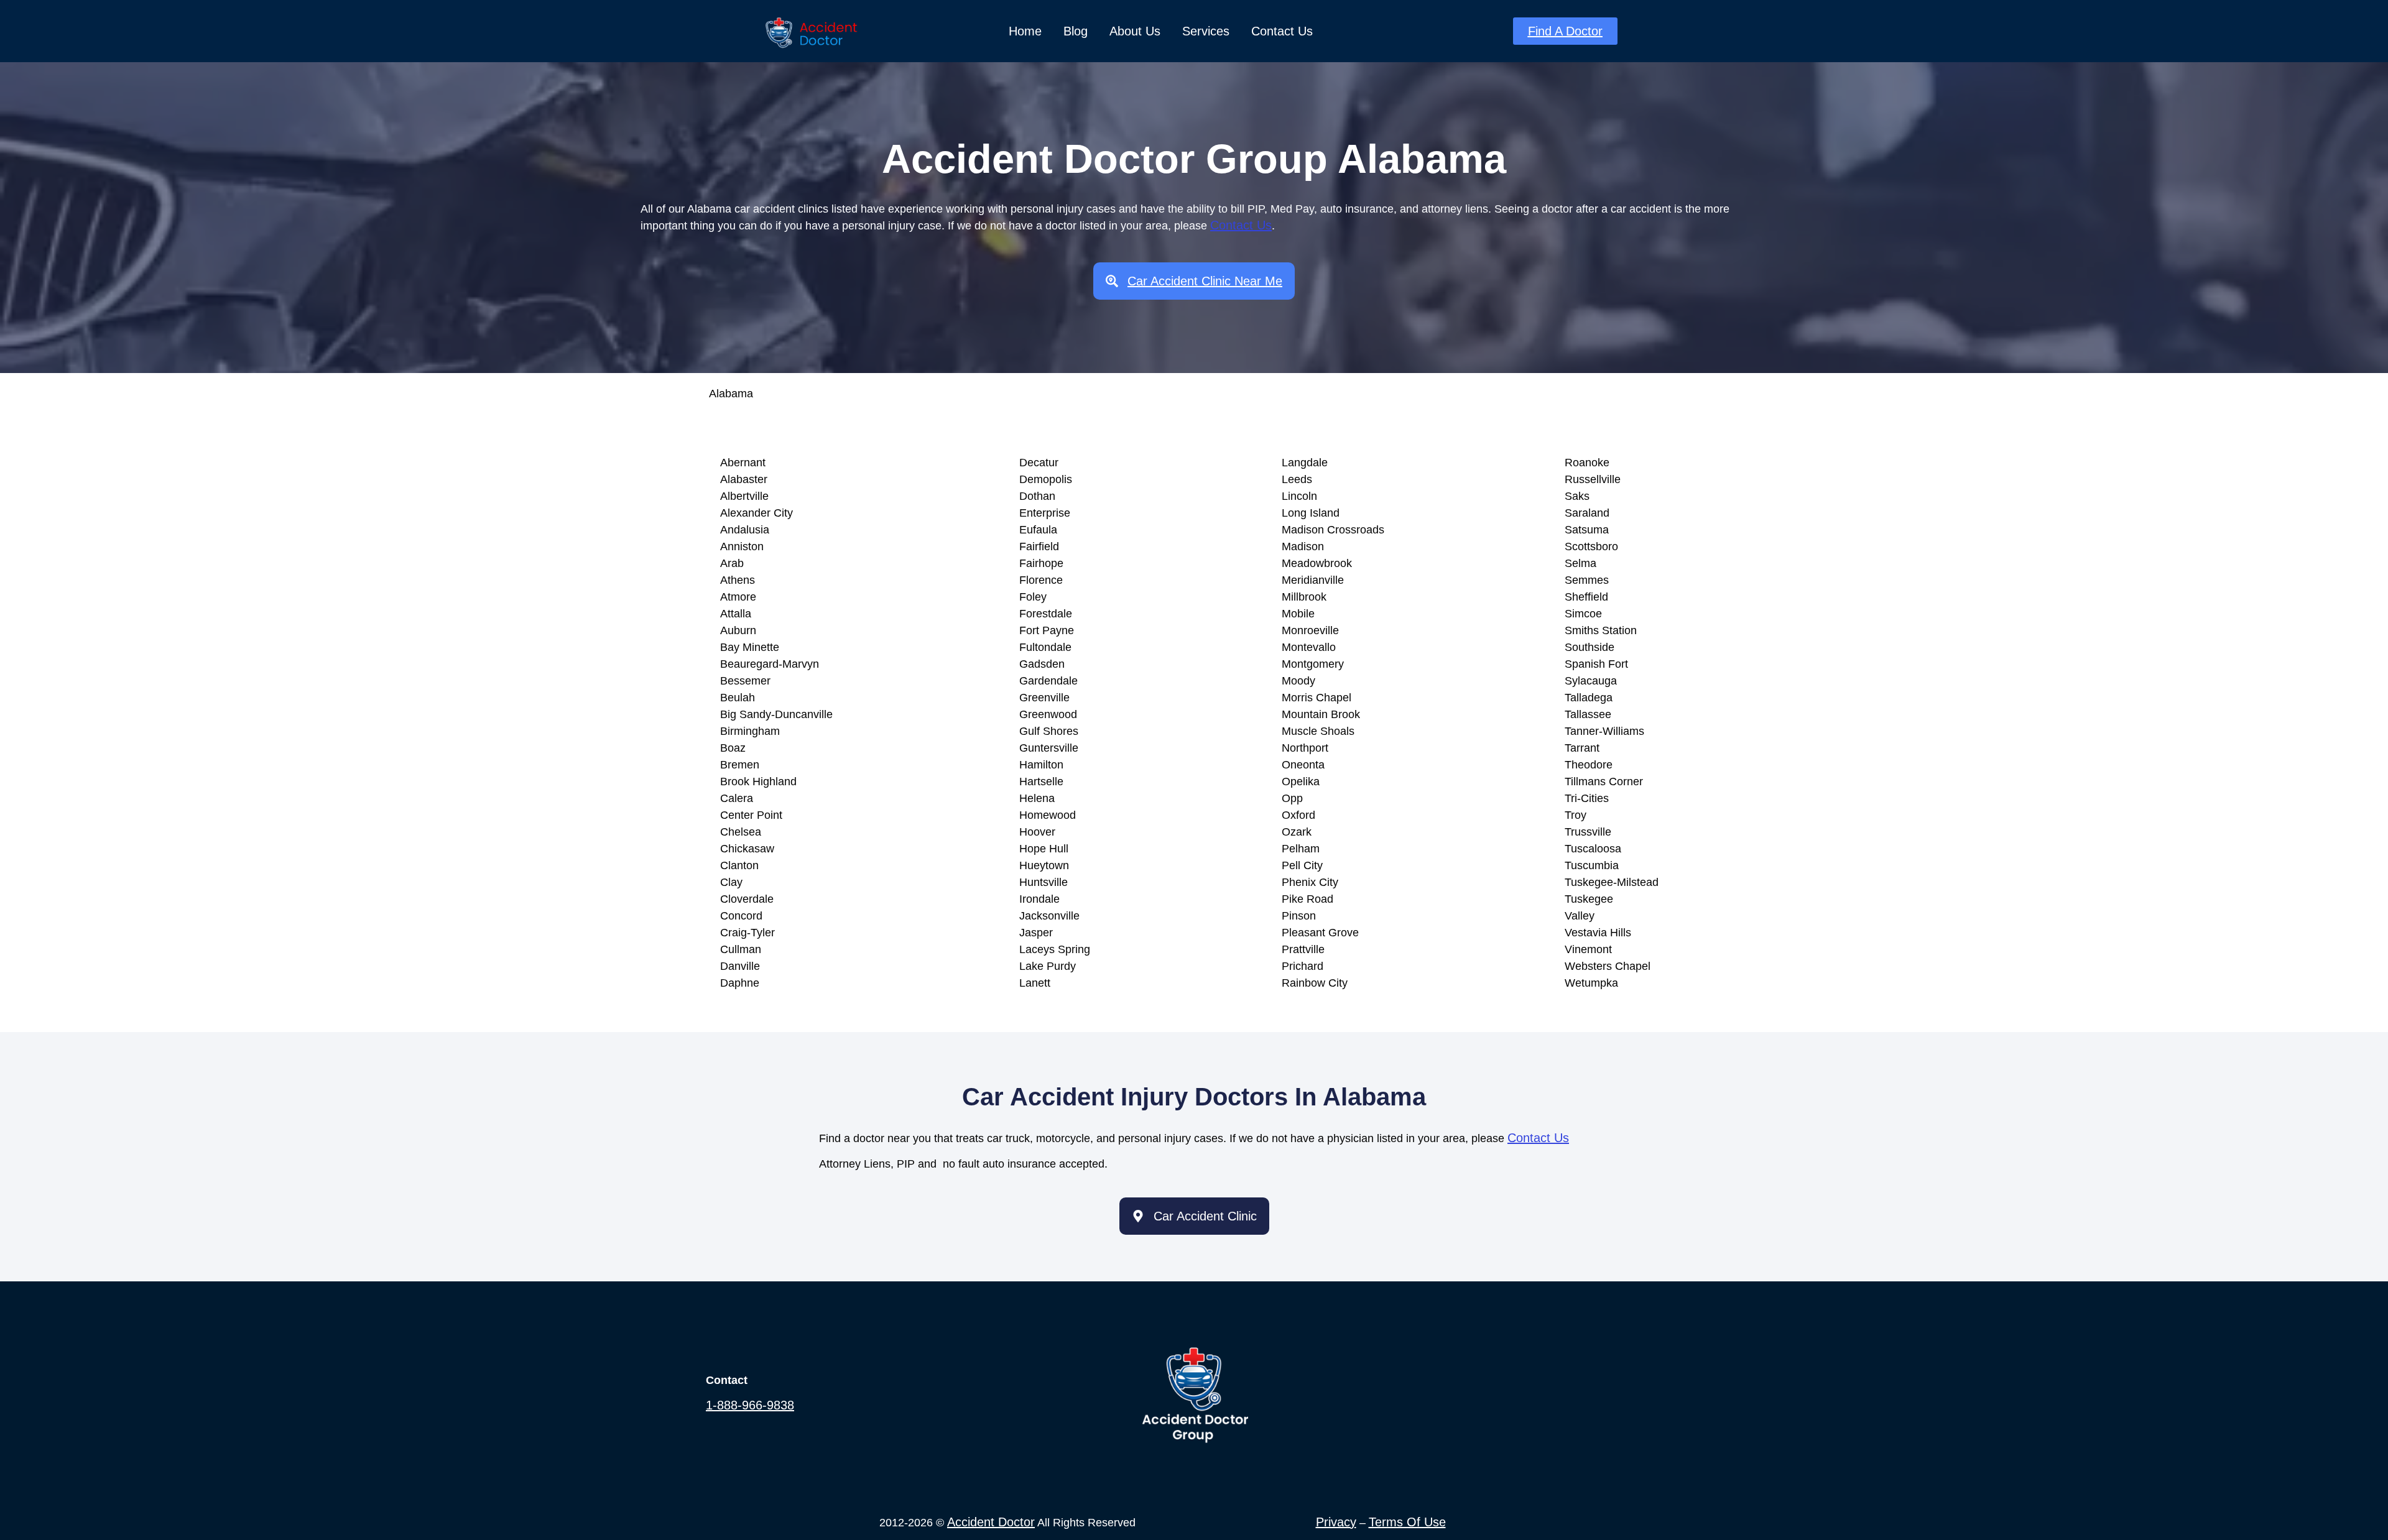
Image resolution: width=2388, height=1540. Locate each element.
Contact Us (1282, 31)
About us (1135, 31)
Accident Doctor (991, 1522)
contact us (1241, 225)
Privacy (1336, 1522)
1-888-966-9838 (750, 1405)
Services (1206, 31)
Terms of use (1407, 1522)
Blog (1076, 31)
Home (1025, 31)
